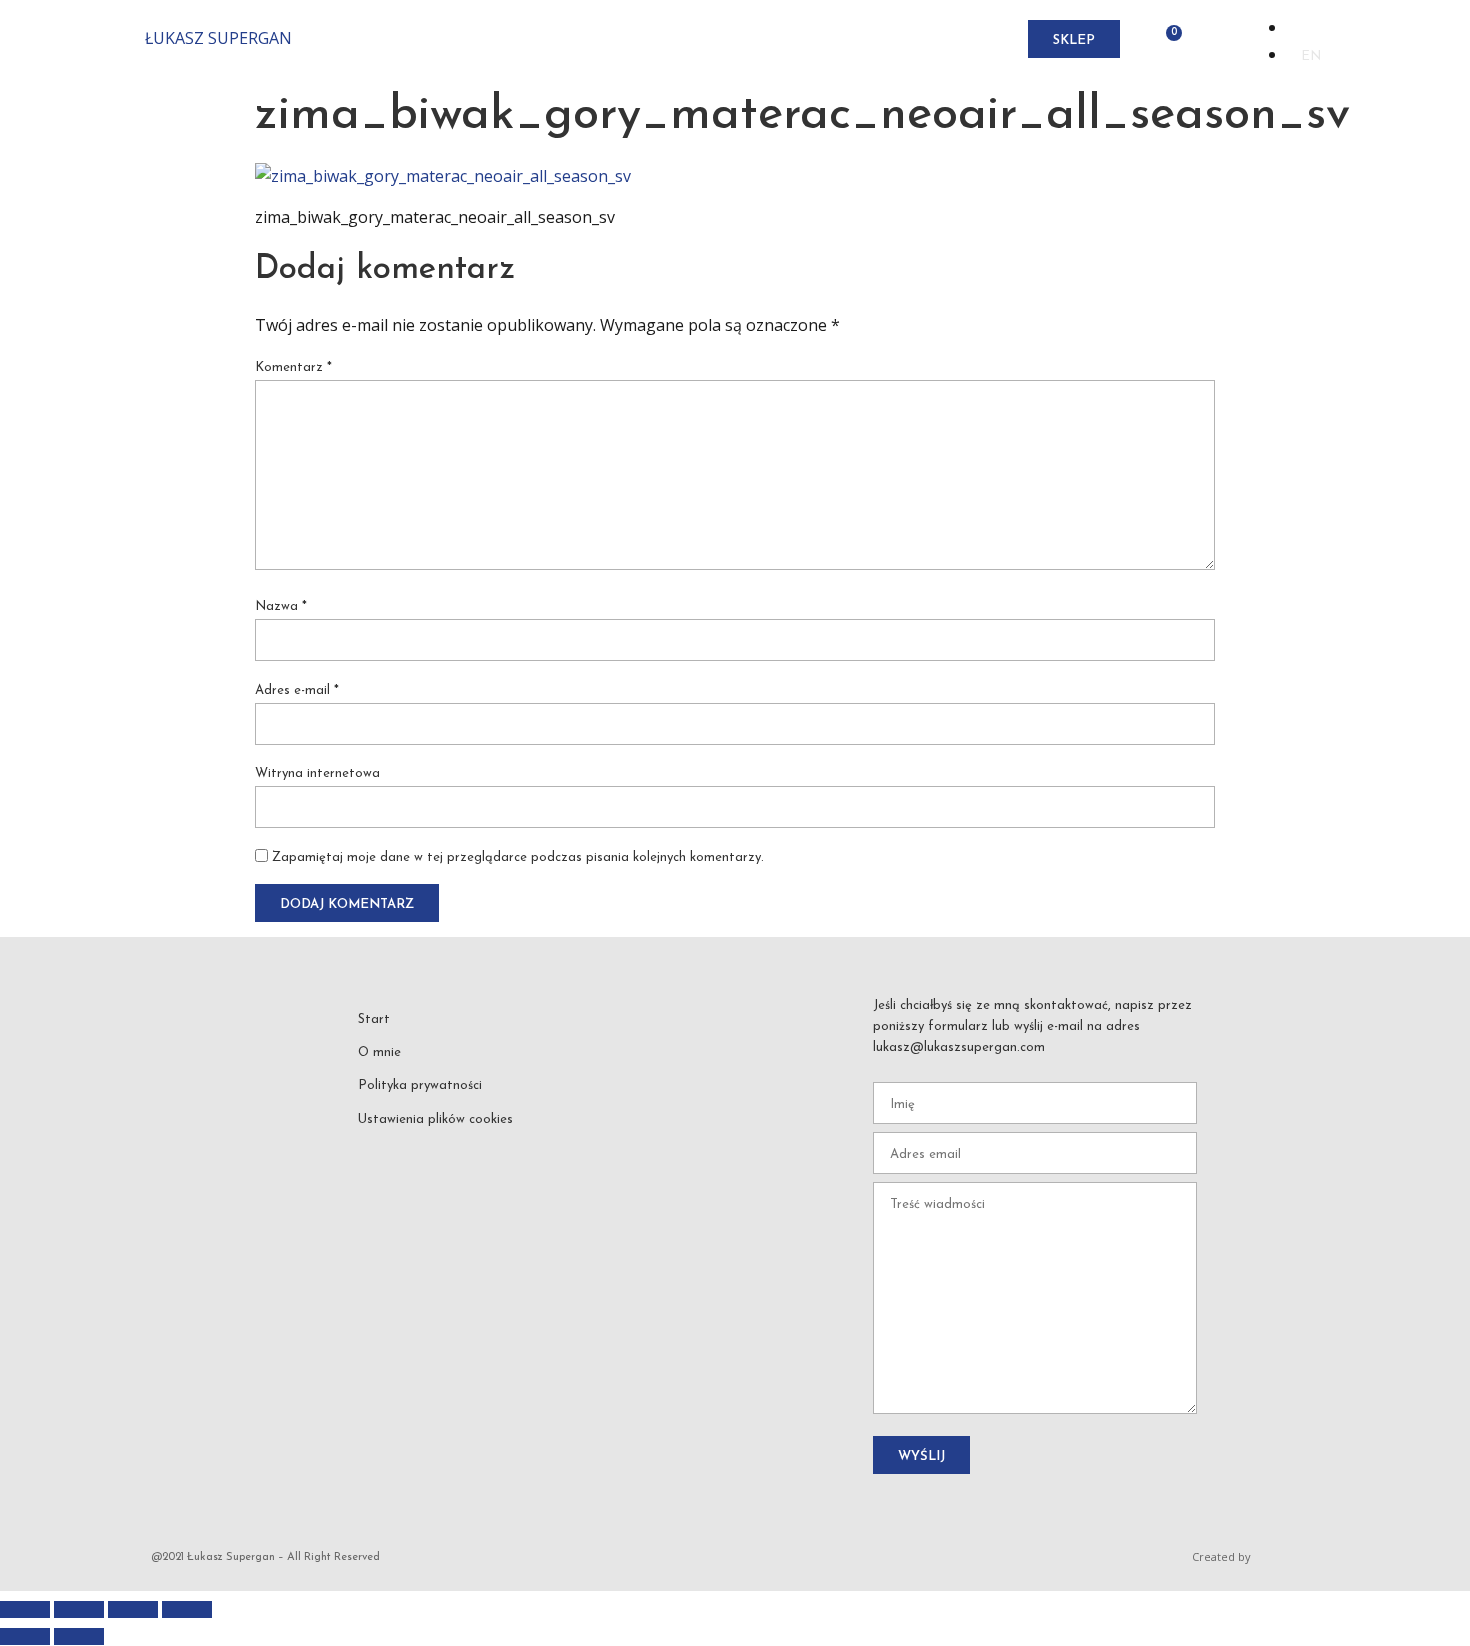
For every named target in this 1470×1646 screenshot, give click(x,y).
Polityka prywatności (420, 1085)
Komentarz (293, 367)
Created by (1221, 1556)
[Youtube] (464, 1150)
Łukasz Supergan (218, 38)
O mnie (544, 39)
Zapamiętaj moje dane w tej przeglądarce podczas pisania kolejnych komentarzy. (518, 857)
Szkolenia (719, 39)
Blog (868, 39)
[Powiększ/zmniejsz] (25, 1609)
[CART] (1168, 39)
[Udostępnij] (133, 1609)
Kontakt (940, 39)
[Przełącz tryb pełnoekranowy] (79, 1609)
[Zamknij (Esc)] (187, 1609)
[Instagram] (419, 1150)
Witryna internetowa (317, 773)
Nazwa (281, 606)
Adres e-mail (297, 690)
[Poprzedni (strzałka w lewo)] (25, 1636)
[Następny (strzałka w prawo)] (79, 1636)
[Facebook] (375, 1150)
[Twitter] (508, 1150)
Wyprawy (625, 39)
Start (479, 39)
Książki (803, 39)
